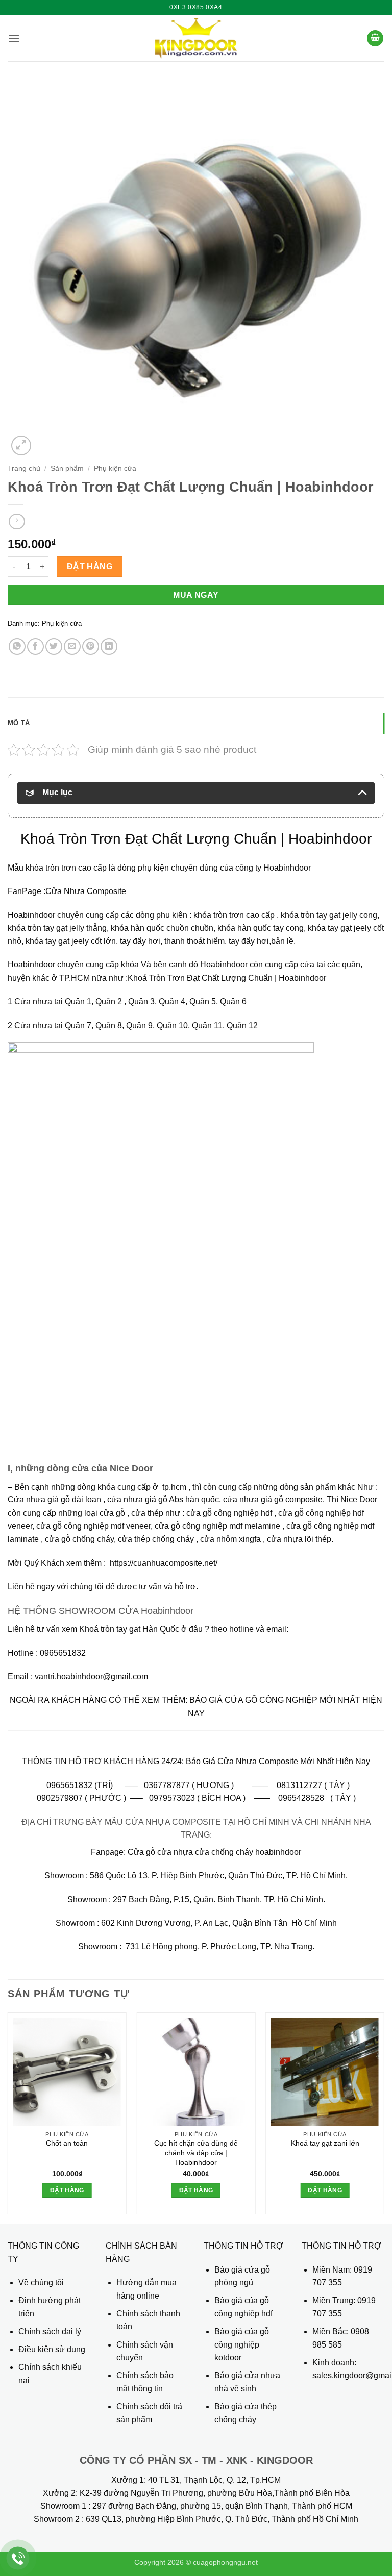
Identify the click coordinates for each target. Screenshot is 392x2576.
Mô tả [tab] (19, 723)
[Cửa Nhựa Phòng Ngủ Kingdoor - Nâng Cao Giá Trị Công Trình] (196, 38)
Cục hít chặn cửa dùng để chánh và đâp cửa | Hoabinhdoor (196, 2152)
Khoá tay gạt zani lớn (325, 2143)
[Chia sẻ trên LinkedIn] (109, 646)
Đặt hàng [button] (67, 2190)
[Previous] (8, 2117)
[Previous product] (17, 521)
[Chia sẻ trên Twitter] (54, 646)
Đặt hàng (90, 566)
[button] (14, 38)
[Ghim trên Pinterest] (91, 646)
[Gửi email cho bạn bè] (72, 646)
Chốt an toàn (67, 2143)
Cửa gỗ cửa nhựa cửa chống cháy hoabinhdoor (214, 1852)
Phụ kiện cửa (115, 468)
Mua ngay (196, 595)
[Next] (384, 2117)
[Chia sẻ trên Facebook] (35, 646)
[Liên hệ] (18, 2558)
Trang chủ (24, 468)
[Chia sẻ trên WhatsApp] (17, 646)
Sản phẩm (67, 468)
